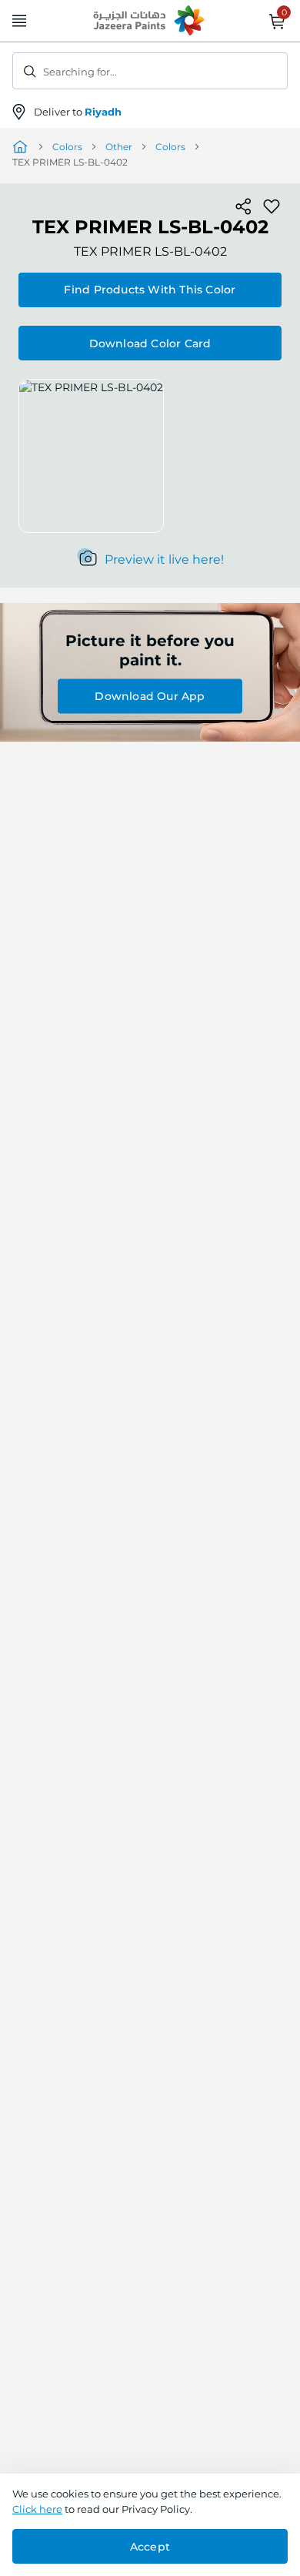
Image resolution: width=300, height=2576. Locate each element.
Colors (67, 147)
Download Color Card (150, 343)
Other (119, 147)
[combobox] (150, 71)
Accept (150, 2547)
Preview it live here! (164, 559)
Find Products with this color (150, 290)
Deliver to (78, 112)
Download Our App (150, 696)
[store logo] (150, 22)
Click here (37, 2509)
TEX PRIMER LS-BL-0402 (150, 251)
